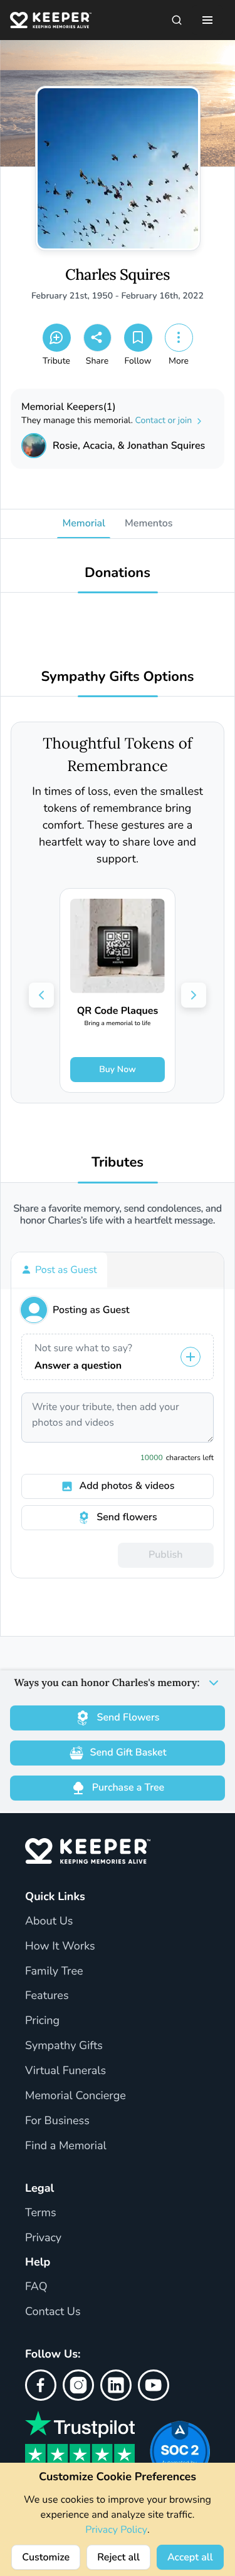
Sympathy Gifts (64, 2046)
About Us (49, 1921)
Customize (46, 2557)
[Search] (177, 20)
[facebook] (41, 2385)
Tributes (118, 1163)
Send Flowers (128, 1717)
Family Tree (54, 1971)
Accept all (190, 2557)
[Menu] (207, 20)
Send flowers (127, 1517)
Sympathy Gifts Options (117, 677)
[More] (179, 338)
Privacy (43, 2238)
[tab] (59, 1270)
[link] (118, 990)
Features (47, 1996)
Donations (118, 573)
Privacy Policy (116, 2530)
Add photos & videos (127, 1486)
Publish (165, 1555)
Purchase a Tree (128, 1787)
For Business (57, 2121)
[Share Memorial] (97, 338)
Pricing (42, 2021)
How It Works (60, 1946)
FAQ (36, 2287)
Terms (41, 2213)
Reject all (118, 2557)
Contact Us (53, 2312)
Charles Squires (118, 275)
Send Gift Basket (128, 1752)
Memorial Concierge (76, 2096)
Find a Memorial (66, 2146)
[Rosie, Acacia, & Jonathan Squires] (34, 446)
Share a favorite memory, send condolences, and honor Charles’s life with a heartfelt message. (118, 1215)
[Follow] (138, 338)
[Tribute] (57, 338)
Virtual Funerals (65, 2071)
